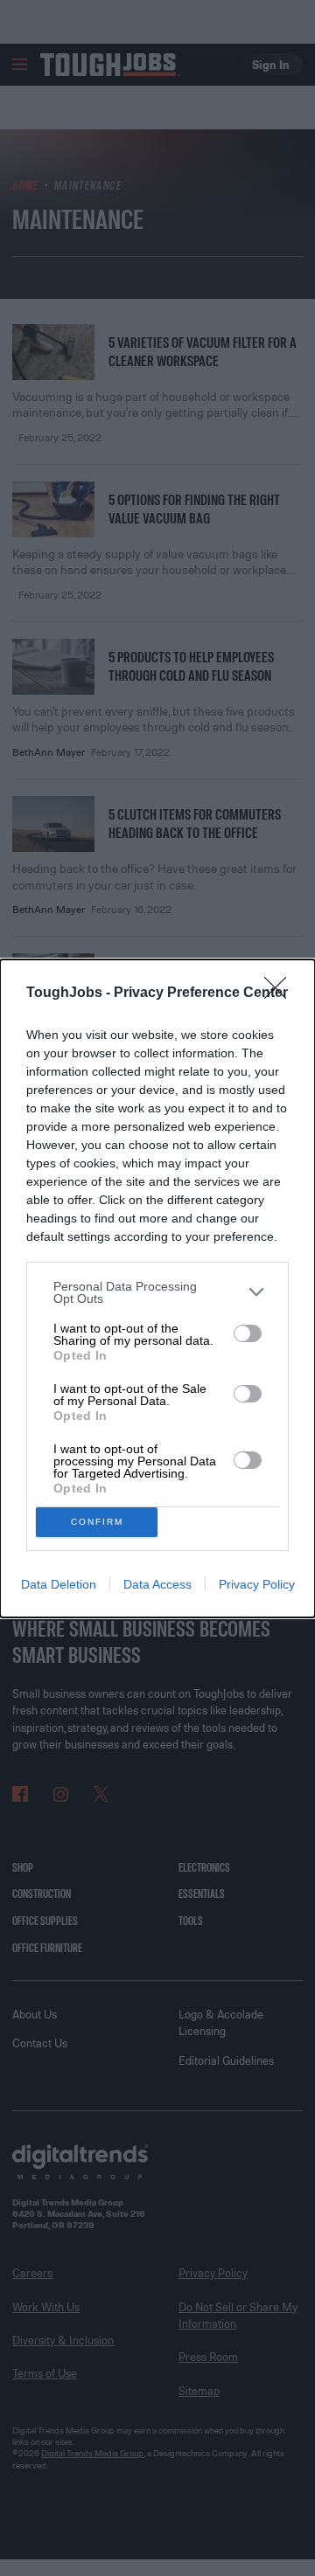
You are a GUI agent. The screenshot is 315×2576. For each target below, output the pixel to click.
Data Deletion (59, 1584)
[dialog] (157, 1288)
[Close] (281, 994)
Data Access (157, 1584)
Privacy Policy (257, 1584)
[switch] (248, 1333)
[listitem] (157, 1292)
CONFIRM (97, 1522)
